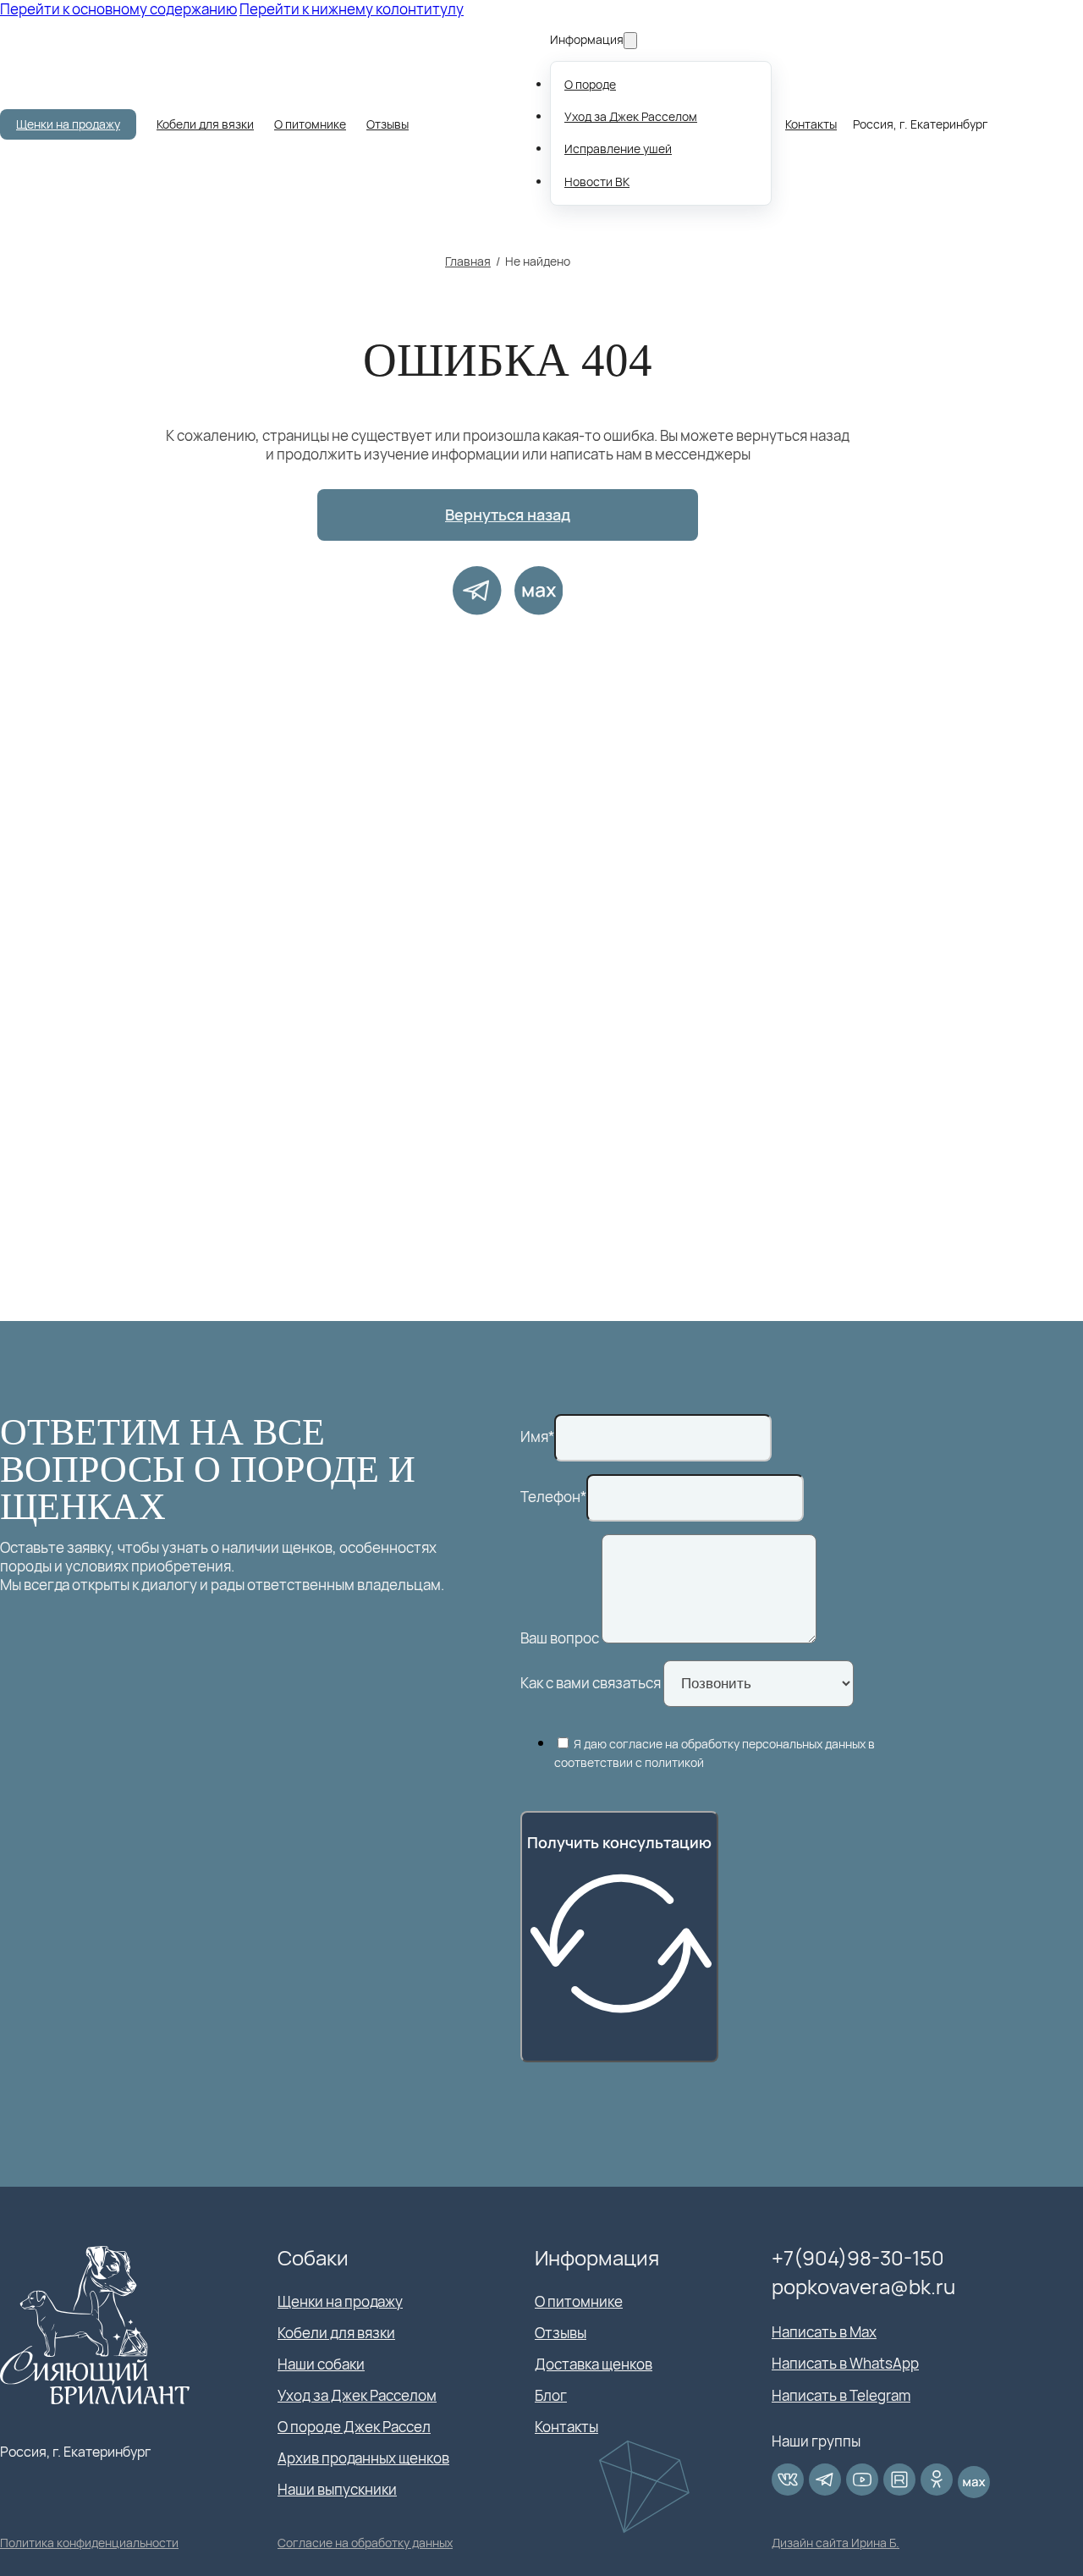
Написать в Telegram (841, 2396)
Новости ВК (597, 182)
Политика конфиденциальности (89, 2543)
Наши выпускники (337, 2490)
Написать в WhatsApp (845, 2364)
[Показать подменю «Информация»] (630, 41)
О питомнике (310, 124)
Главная (468, 261)
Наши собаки (321, 2364)
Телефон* (553, 1497)
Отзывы (388, 124)
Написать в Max (824, 2332)
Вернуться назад (508, 515)
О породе (590, 84)
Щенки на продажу (68, 124)
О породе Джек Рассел (354, 2427)
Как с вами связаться (591, 1683)
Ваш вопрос (560, 1638)
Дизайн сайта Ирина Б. (836, 2543)
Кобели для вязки (205, 124)
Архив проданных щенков (363, 2458)
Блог (551, 2396)
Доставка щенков (594, 2364)
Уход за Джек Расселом (631, 116)
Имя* (537, 1437)
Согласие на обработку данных (365, 2543)
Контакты (811, 124)
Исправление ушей (618, 149)
